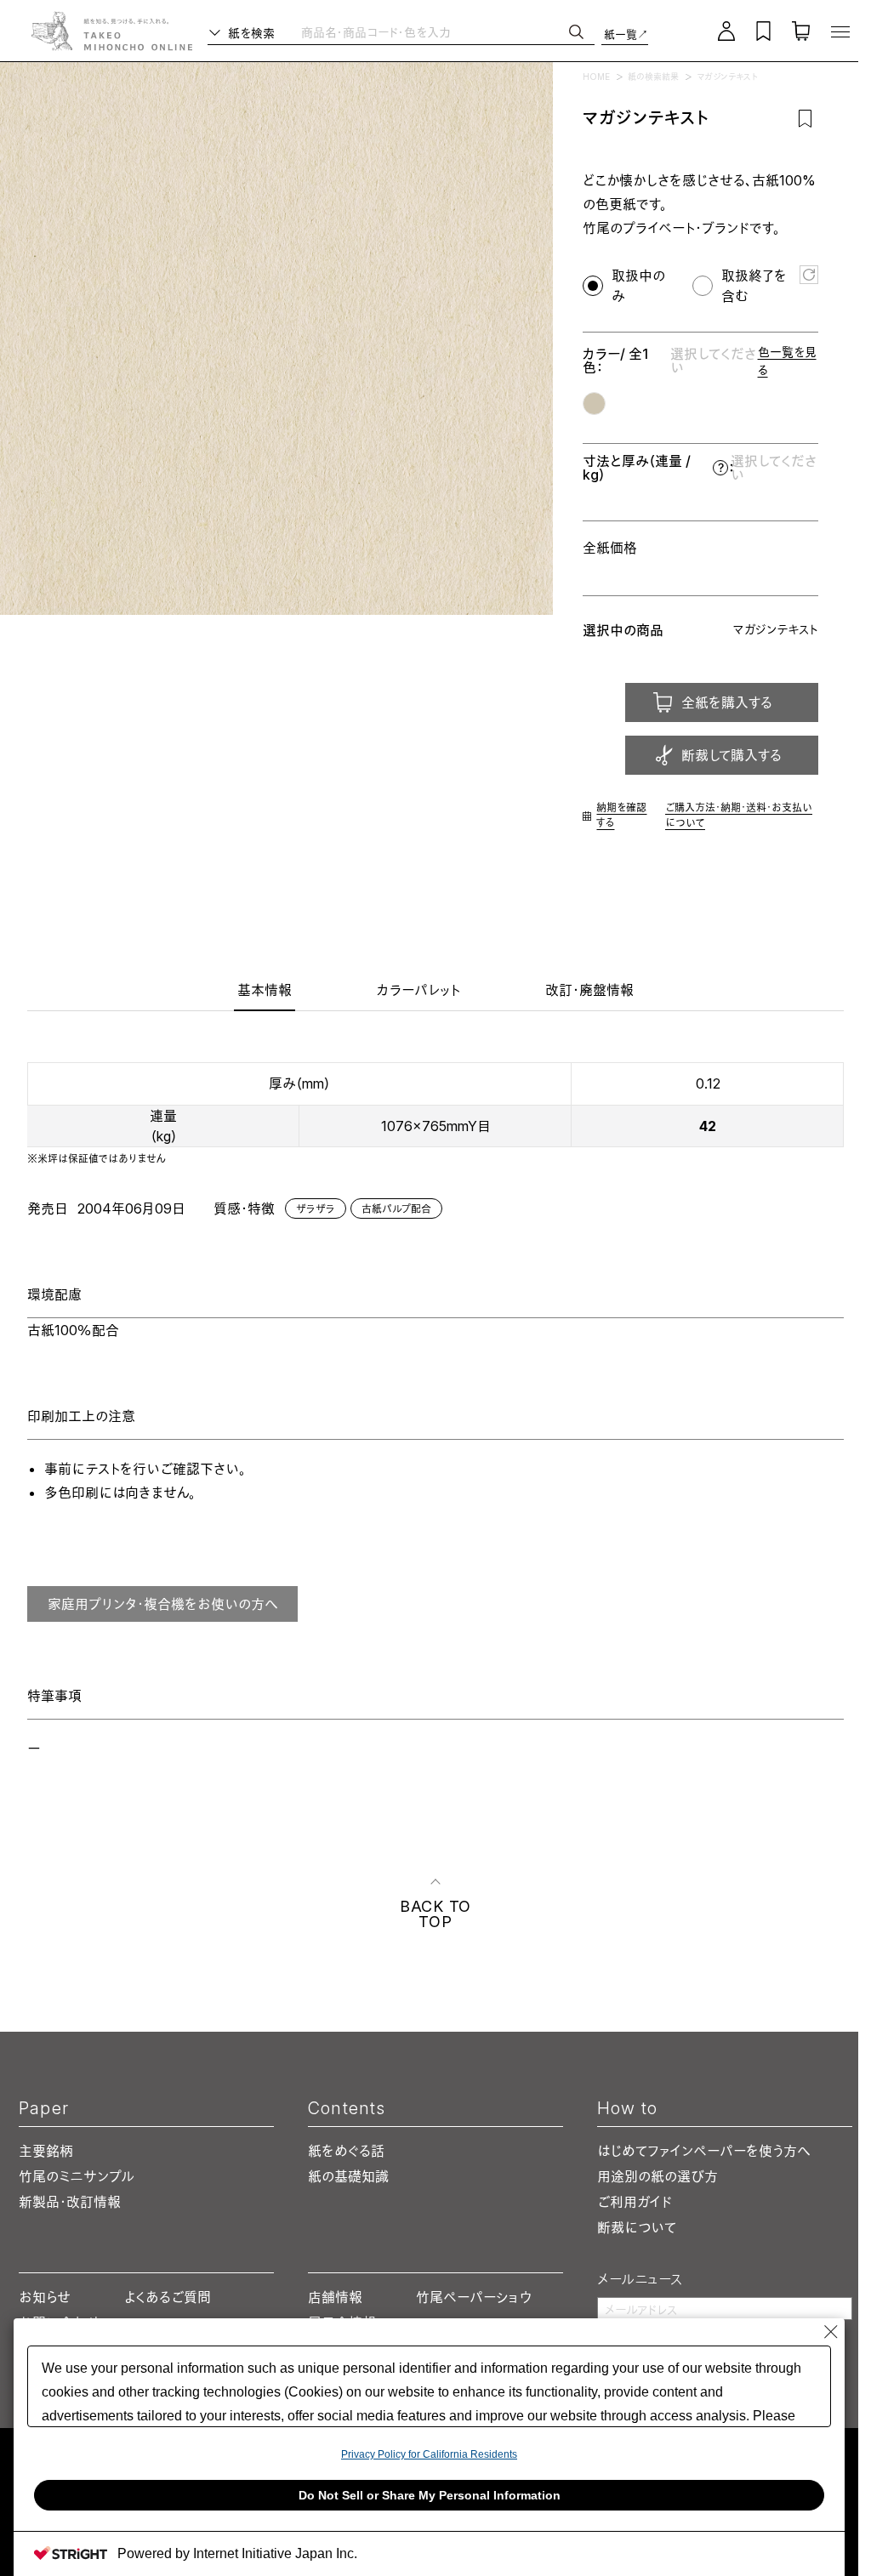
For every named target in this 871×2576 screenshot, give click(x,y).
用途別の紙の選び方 (658, 2176)
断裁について (637, 2227)
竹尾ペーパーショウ (474, 2297)
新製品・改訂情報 (70, 2202)
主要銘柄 (46, 2151)
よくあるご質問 (168, 2297)
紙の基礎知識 (348, 2176)
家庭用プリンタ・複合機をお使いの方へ (163, 1604)
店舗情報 (335, 2297)
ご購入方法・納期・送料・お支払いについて (739, 815)
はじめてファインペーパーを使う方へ (703, 2151)
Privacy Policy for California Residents (429, 2454)
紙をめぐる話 (346, 2151)
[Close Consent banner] (831, 2332)
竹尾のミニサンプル (77, 2176)
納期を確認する (621, 815)
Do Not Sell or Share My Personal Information (430, 2495)
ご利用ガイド (635, 2202)
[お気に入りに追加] (805, 118)
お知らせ (45, 2297)
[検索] (576, 32)
